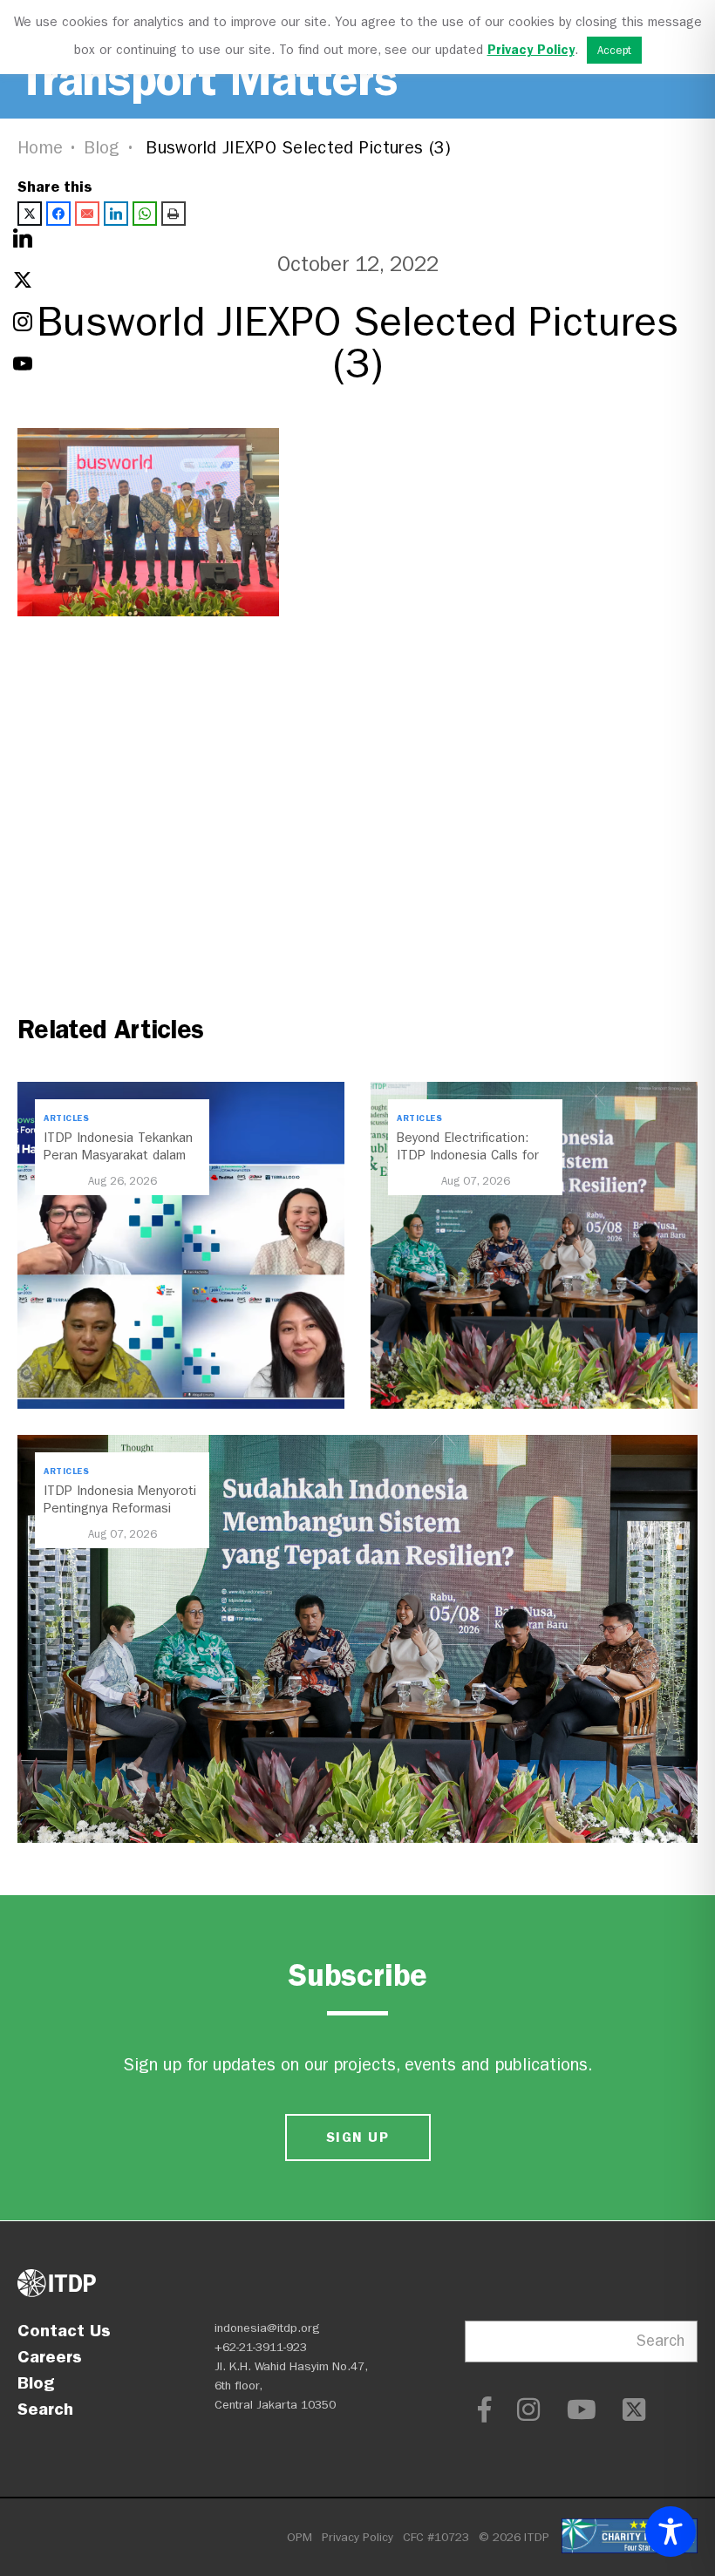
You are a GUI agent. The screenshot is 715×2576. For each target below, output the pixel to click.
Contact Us (64, 2330)
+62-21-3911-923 (261, 2347)
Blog (102, 148)
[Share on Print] (174, 214)
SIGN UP (357, 2137)
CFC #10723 (436, 2537)
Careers (50, 2356)
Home (40, 148)
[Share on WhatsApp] (145, 214)
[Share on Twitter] (30, 214)
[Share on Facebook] (58, 214)
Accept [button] (614, 50)
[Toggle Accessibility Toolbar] (671, 2532)
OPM (300, 2537)
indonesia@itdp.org (267, 2328)
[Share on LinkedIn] (116, 214)
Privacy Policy (357, 2537)
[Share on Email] (87, 214)
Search (45, 2409)
